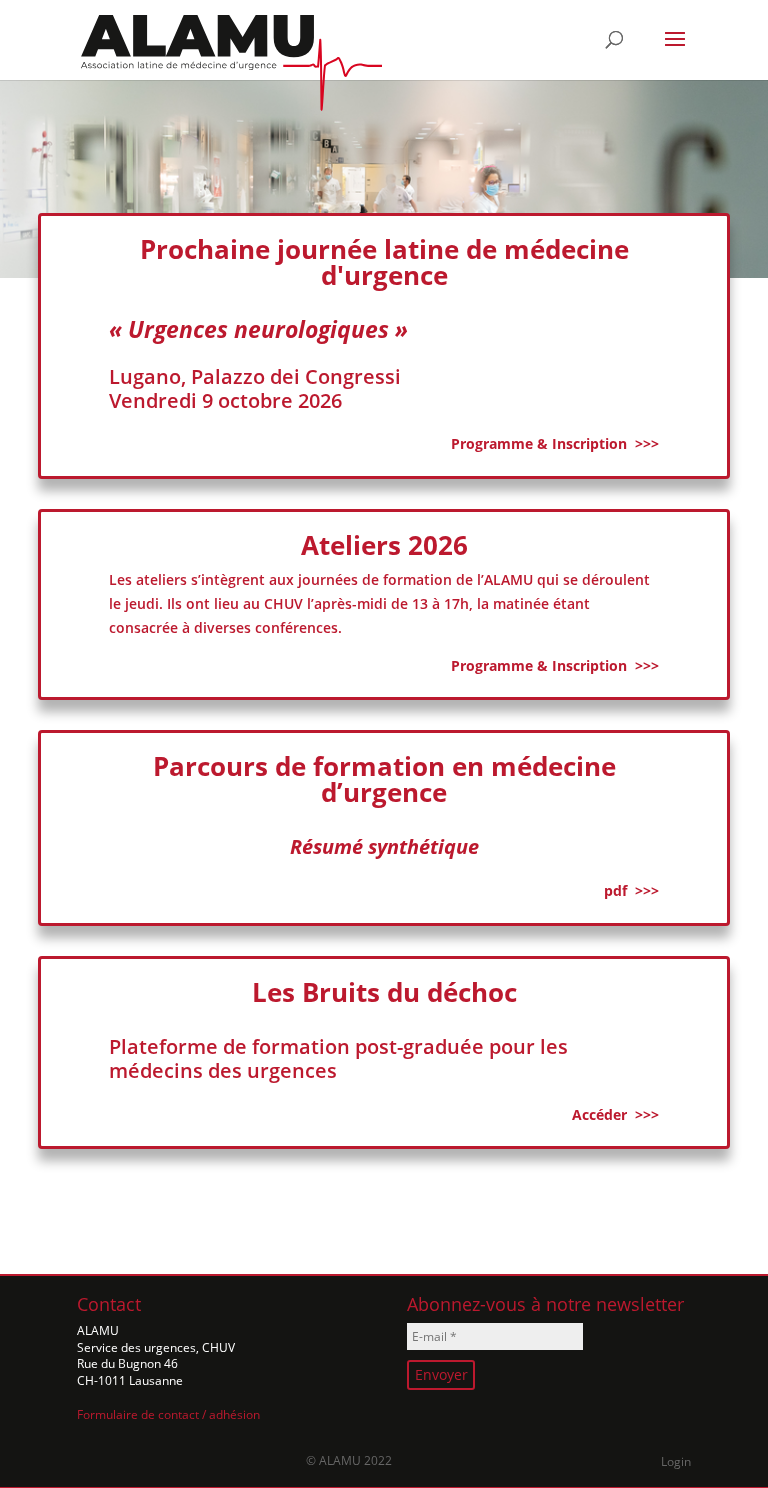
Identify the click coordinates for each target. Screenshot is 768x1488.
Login (676, 1461)
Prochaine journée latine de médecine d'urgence (384, 262)
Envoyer (441, 1374)
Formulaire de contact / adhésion (168, 1414)
